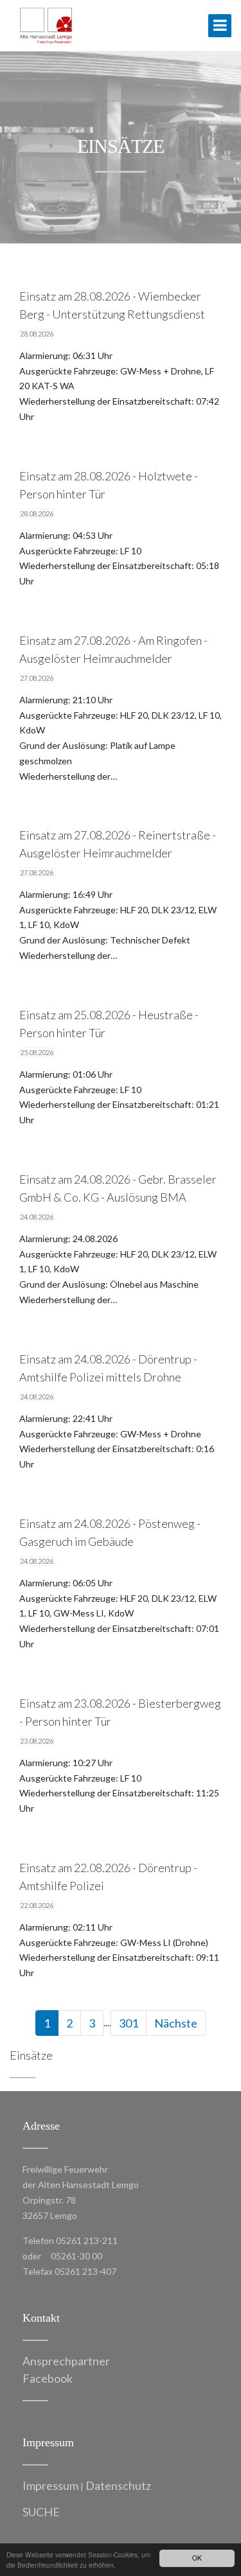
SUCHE (41, 2512)
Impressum (50, 2485)
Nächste (176, 2023)
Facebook (48, 2378)
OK (197, 2558)
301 (129, 2023)
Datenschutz (118, 2485)
